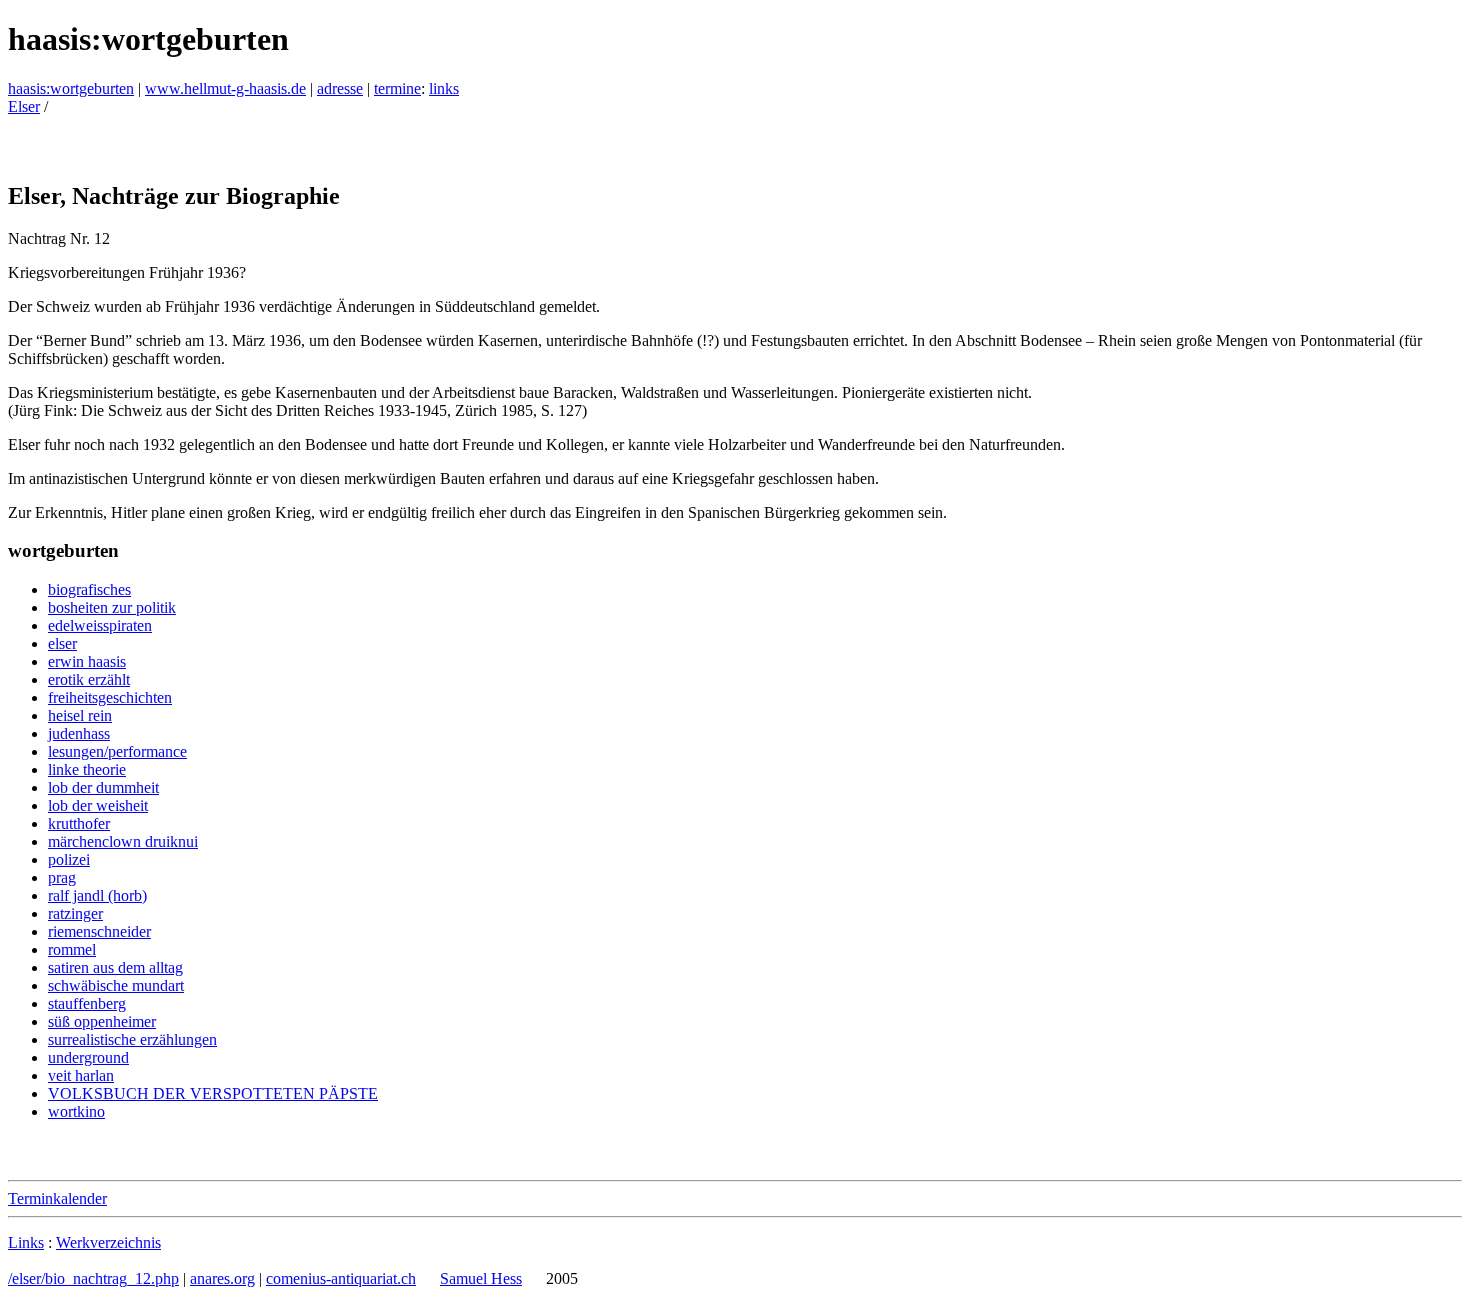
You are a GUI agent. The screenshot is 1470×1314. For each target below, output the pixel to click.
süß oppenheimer (102, 1021)
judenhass (79, 733)
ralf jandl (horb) (97, 895)
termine (397, 88)
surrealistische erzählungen (132, 1039)
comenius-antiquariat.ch (341, 1278)
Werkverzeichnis (108, 1242)
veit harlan (81, 1075)
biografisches (89, 589)
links (444, 88)
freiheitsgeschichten (110, 697)
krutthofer (79, 823)
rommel (72, 949)
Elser (24, 106)
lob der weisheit (98, 805)
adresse (340, 88)
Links (26, 1242)
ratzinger (75, 913)
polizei (69, 859)
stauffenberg (87, 1003)
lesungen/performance (117, 751)
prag (62, 877)
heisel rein (80, 715)
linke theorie (87, 769)
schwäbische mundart (116, 985)
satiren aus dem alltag (115, 967)
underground (88, 1057)
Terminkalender (57, 1198)
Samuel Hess (481, 1278)
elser (62, 643)
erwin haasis (87, 661)
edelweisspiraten (100, 625)
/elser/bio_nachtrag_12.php (93, 1278)
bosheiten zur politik (112, 607)
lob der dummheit (103, 787)
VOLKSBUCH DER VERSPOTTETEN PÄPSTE (213, 1093)
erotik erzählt (89, 679)
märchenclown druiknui (123, 841)
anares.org (222, 1278)
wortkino (76, 1111)
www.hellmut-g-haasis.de (225, 88)
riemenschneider (99, 931)
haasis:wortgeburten (71, 88)
